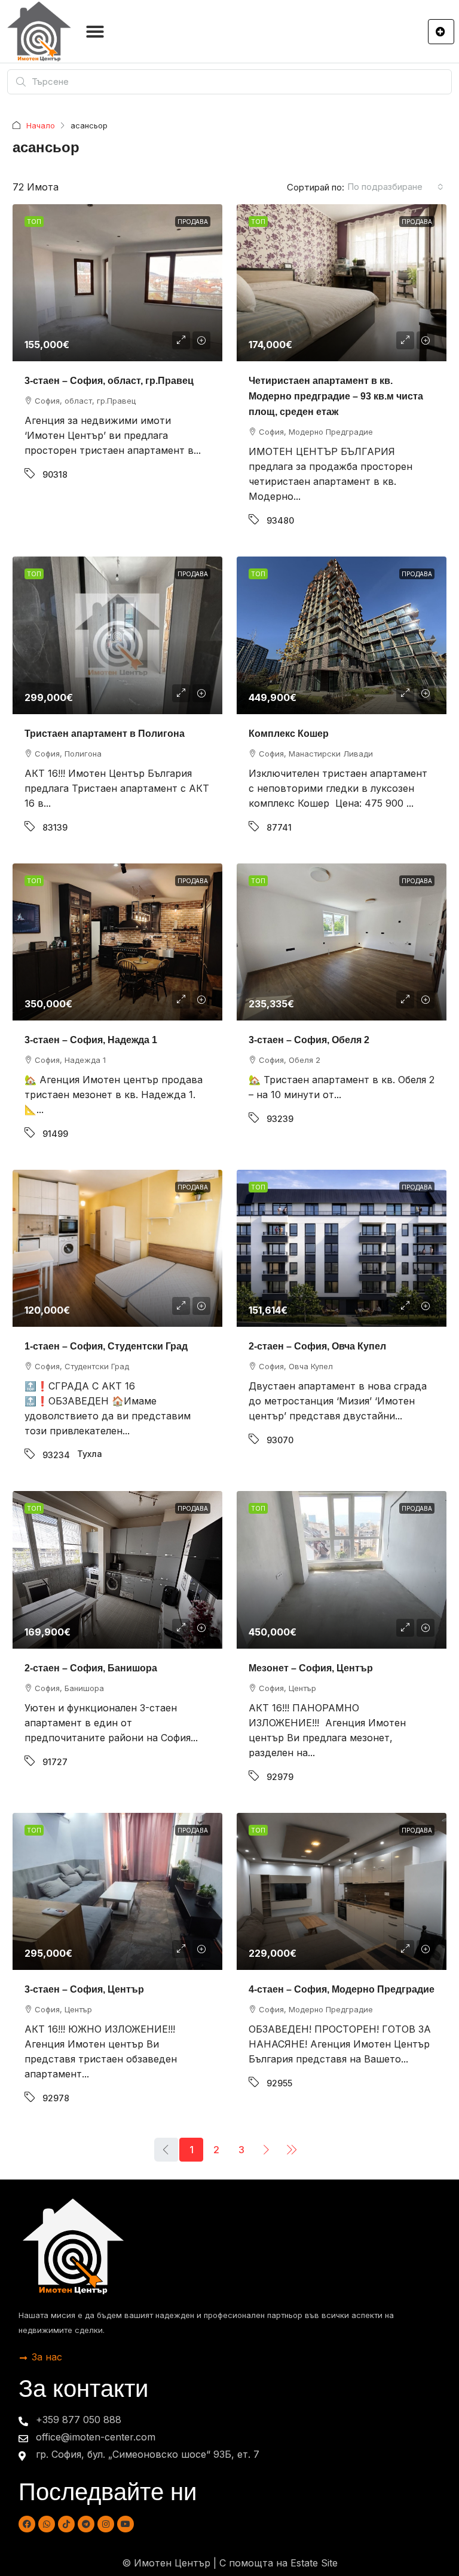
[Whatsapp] (47, 2524)
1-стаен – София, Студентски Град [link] (106, 1346)
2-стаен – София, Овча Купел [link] (317, 1346)
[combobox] (395, 187)
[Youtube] (126, 2524)
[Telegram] (86, 2524)
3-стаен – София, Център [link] (84, 1989)
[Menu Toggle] (95, 32)
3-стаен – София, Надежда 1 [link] (91, 1040)
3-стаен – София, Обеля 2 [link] (309, 1040)
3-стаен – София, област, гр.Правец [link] (109, 381)
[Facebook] (27, 2524)
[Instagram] (106, 2524)
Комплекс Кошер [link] (289, 734)
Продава (193, 222)
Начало (41, 125)
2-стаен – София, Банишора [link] (91, 1668)
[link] (117, 283)
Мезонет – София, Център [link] (311, 1668)
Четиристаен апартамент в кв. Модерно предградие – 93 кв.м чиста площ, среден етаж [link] (336, 396)
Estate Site (314, 2563)
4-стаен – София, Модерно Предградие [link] (342, 1989)
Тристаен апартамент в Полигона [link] (105, 734)
